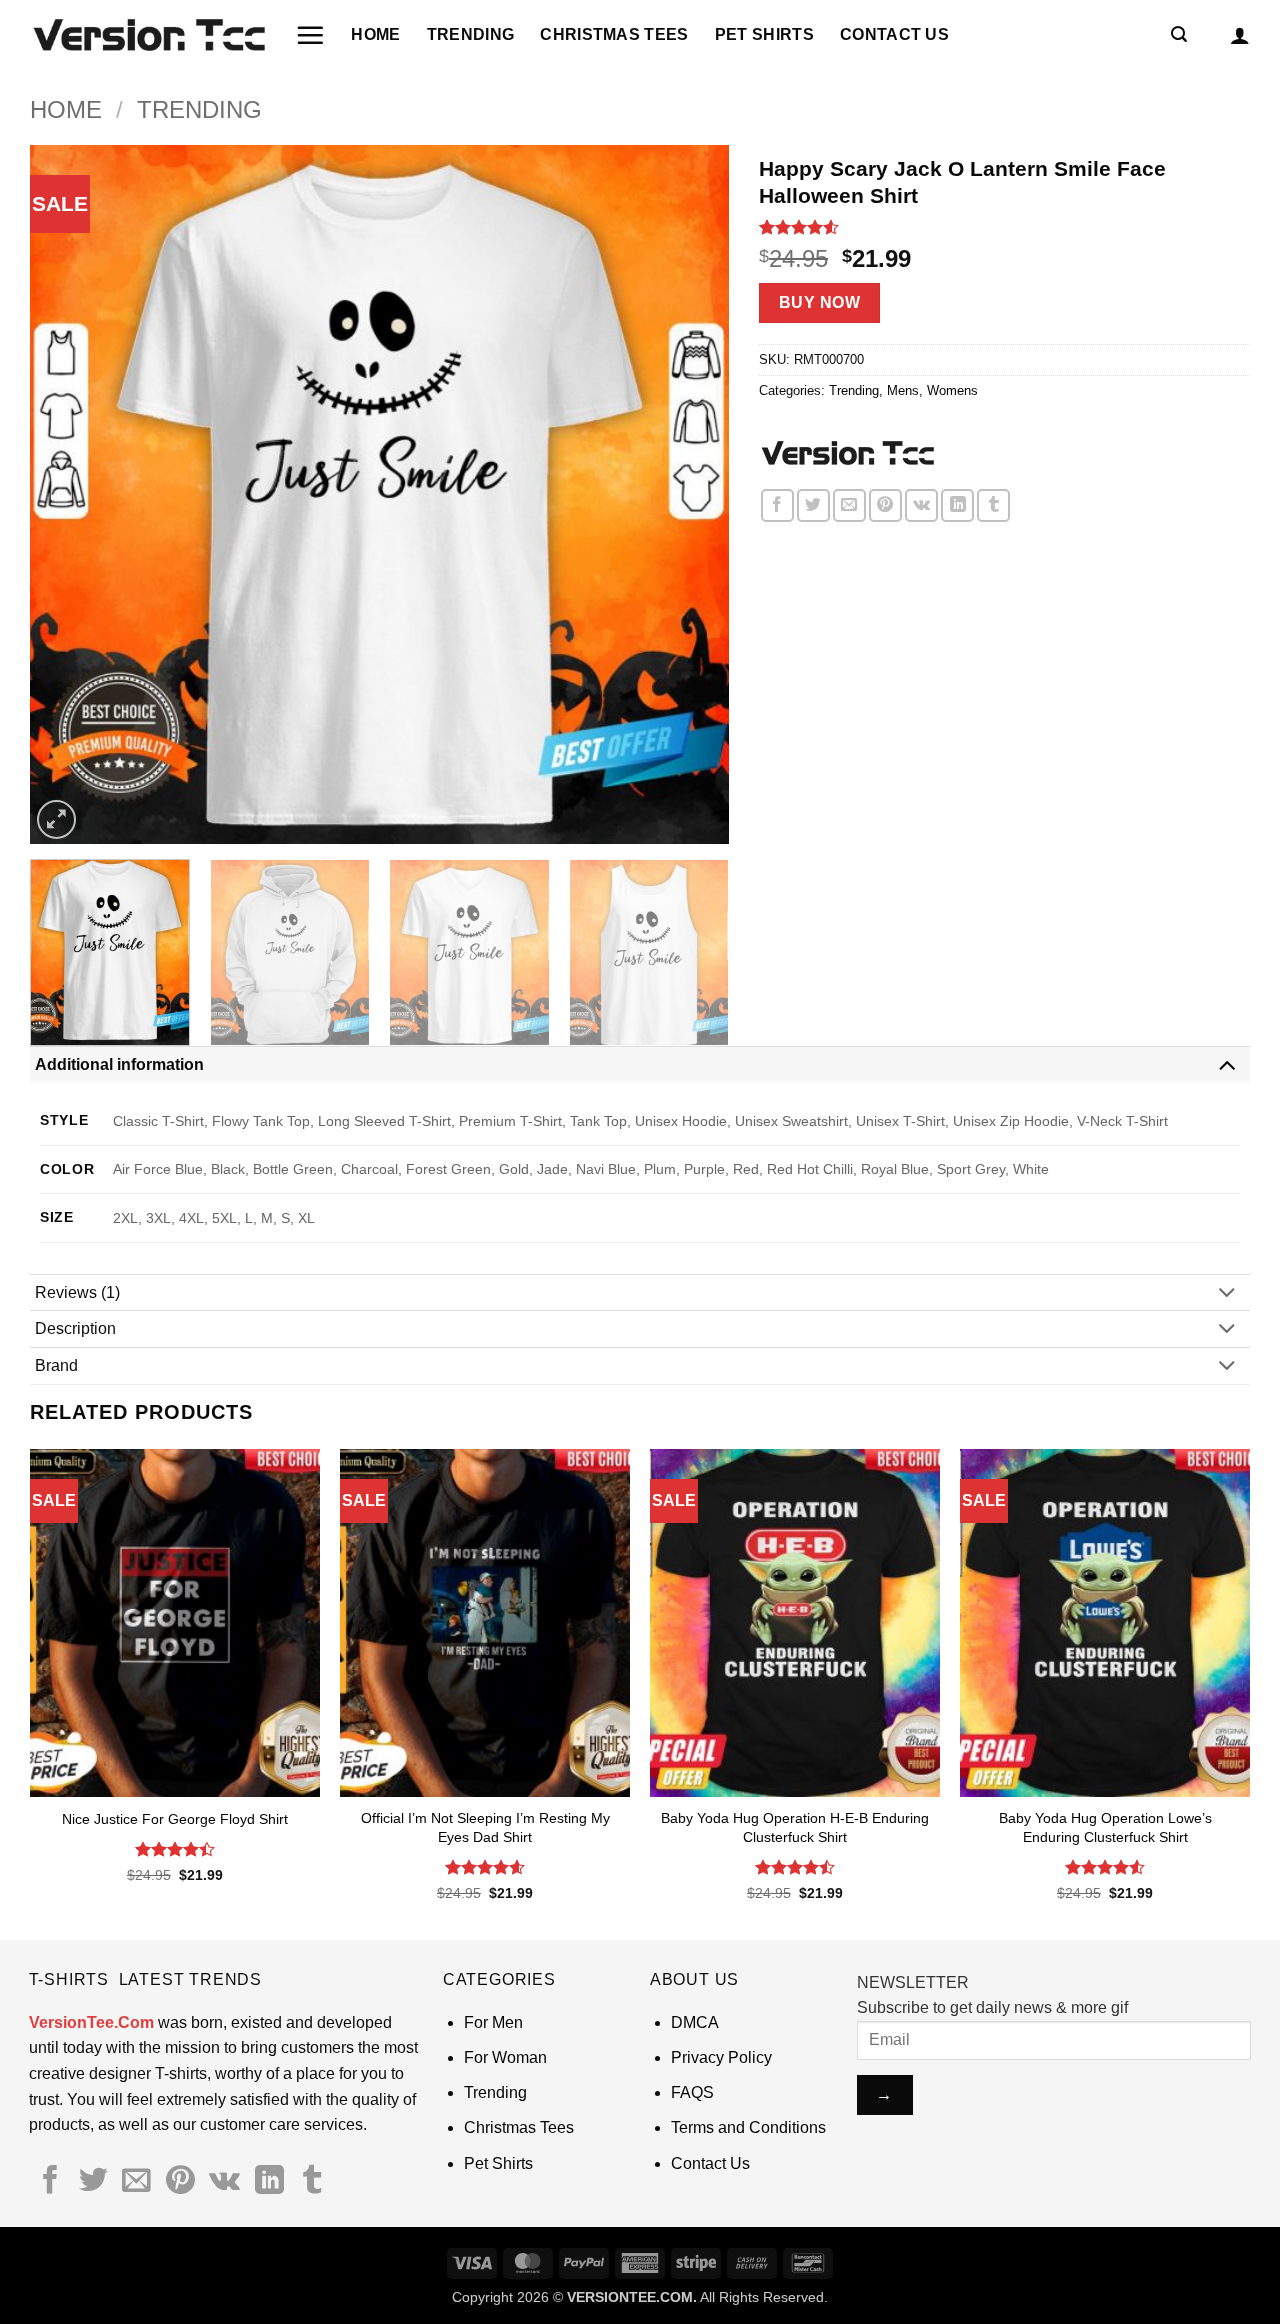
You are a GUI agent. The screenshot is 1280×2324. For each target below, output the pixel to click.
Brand (56, 1365)
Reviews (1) (77, 1292)
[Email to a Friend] (849, 505)
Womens (952, 390)
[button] (310, 35)
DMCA (695, 2022)
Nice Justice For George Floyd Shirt (175, 1819)
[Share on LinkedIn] (957, 505)
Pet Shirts (764, 34)
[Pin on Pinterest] (885, 505)
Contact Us (894, 34)
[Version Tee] (846, 454)
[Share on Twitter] (813, 505)
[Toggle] (1227, 1063)
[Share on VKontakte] (921, 505)
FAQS (692, 2092)
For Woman (505, 2057)
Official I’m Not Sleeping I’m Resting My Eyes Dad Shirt (485, 1827)
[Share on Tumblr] (993, 505)
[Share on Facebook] (777, 505)
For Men (493, 2022)
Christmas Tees (614, 34)
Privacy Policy (721, 2057)
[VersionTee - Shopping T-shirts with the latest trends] (147, 35)
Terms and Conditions (748, 2127)
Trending (471, 34)
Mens (903, 390)
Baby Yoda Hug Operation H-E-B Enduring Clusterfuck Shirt (795, 1827)
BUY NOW (819, 302)
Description (75, 1328)
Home (375, 34)
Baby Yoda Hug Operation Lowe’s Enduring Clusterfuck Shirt (1105, 1827)
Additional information (119, 1064)
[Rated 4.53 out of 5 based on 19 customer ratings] (1004, 227)
